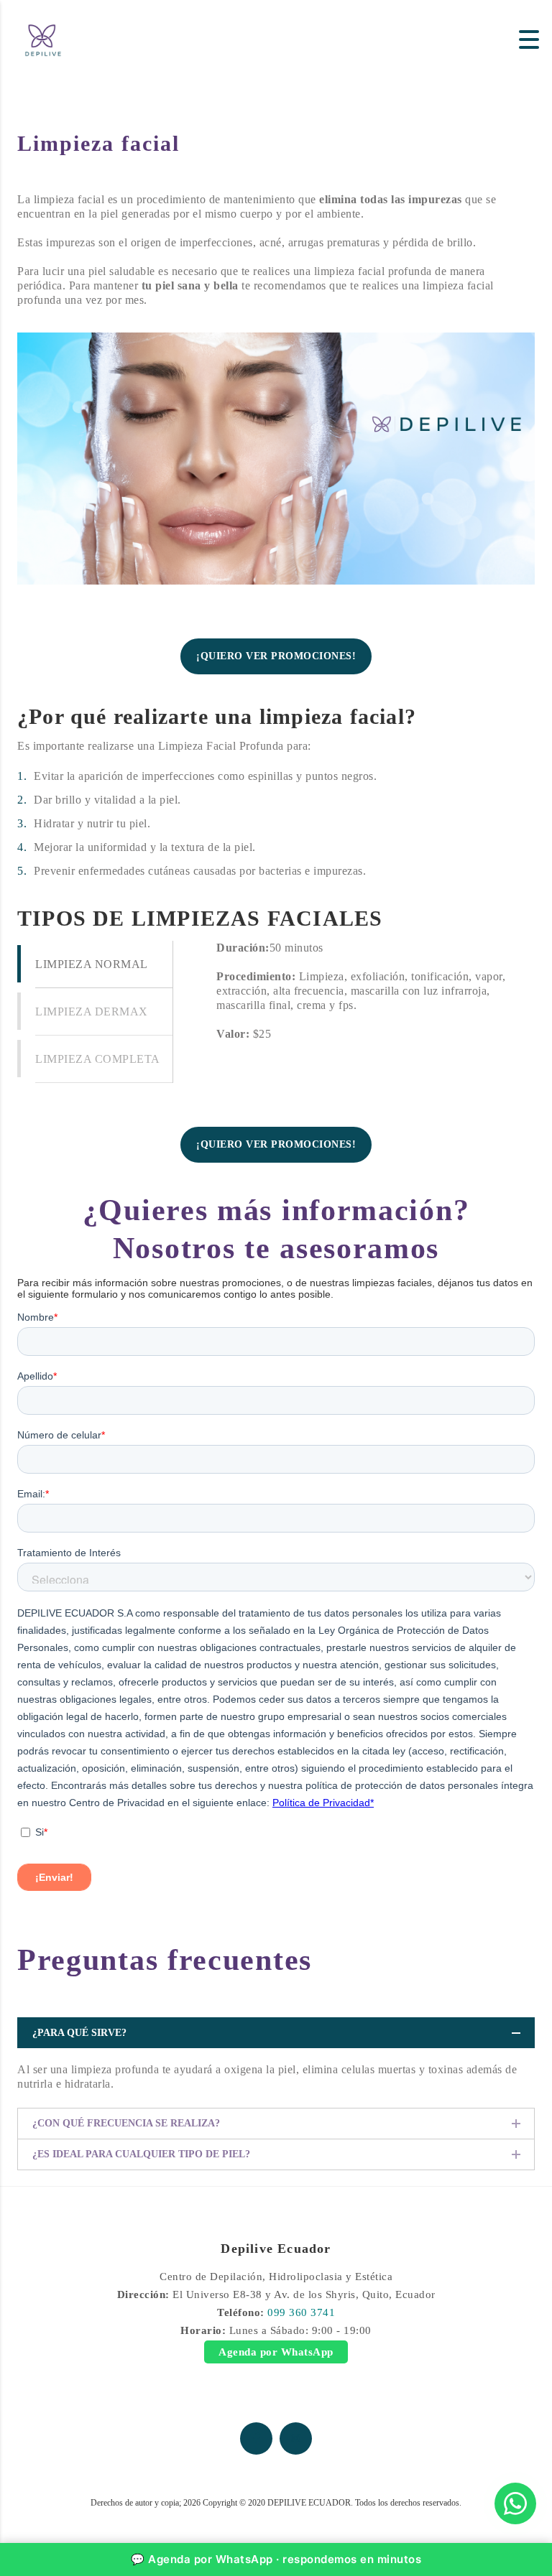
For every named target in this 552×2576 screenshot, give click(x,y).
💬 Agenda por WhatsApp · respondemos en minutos (276, 2559)
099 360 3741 (301, 2312)
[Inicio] (43, 38)
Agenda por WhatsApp (276, 2352)
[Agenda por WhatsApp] (515, 2503)
